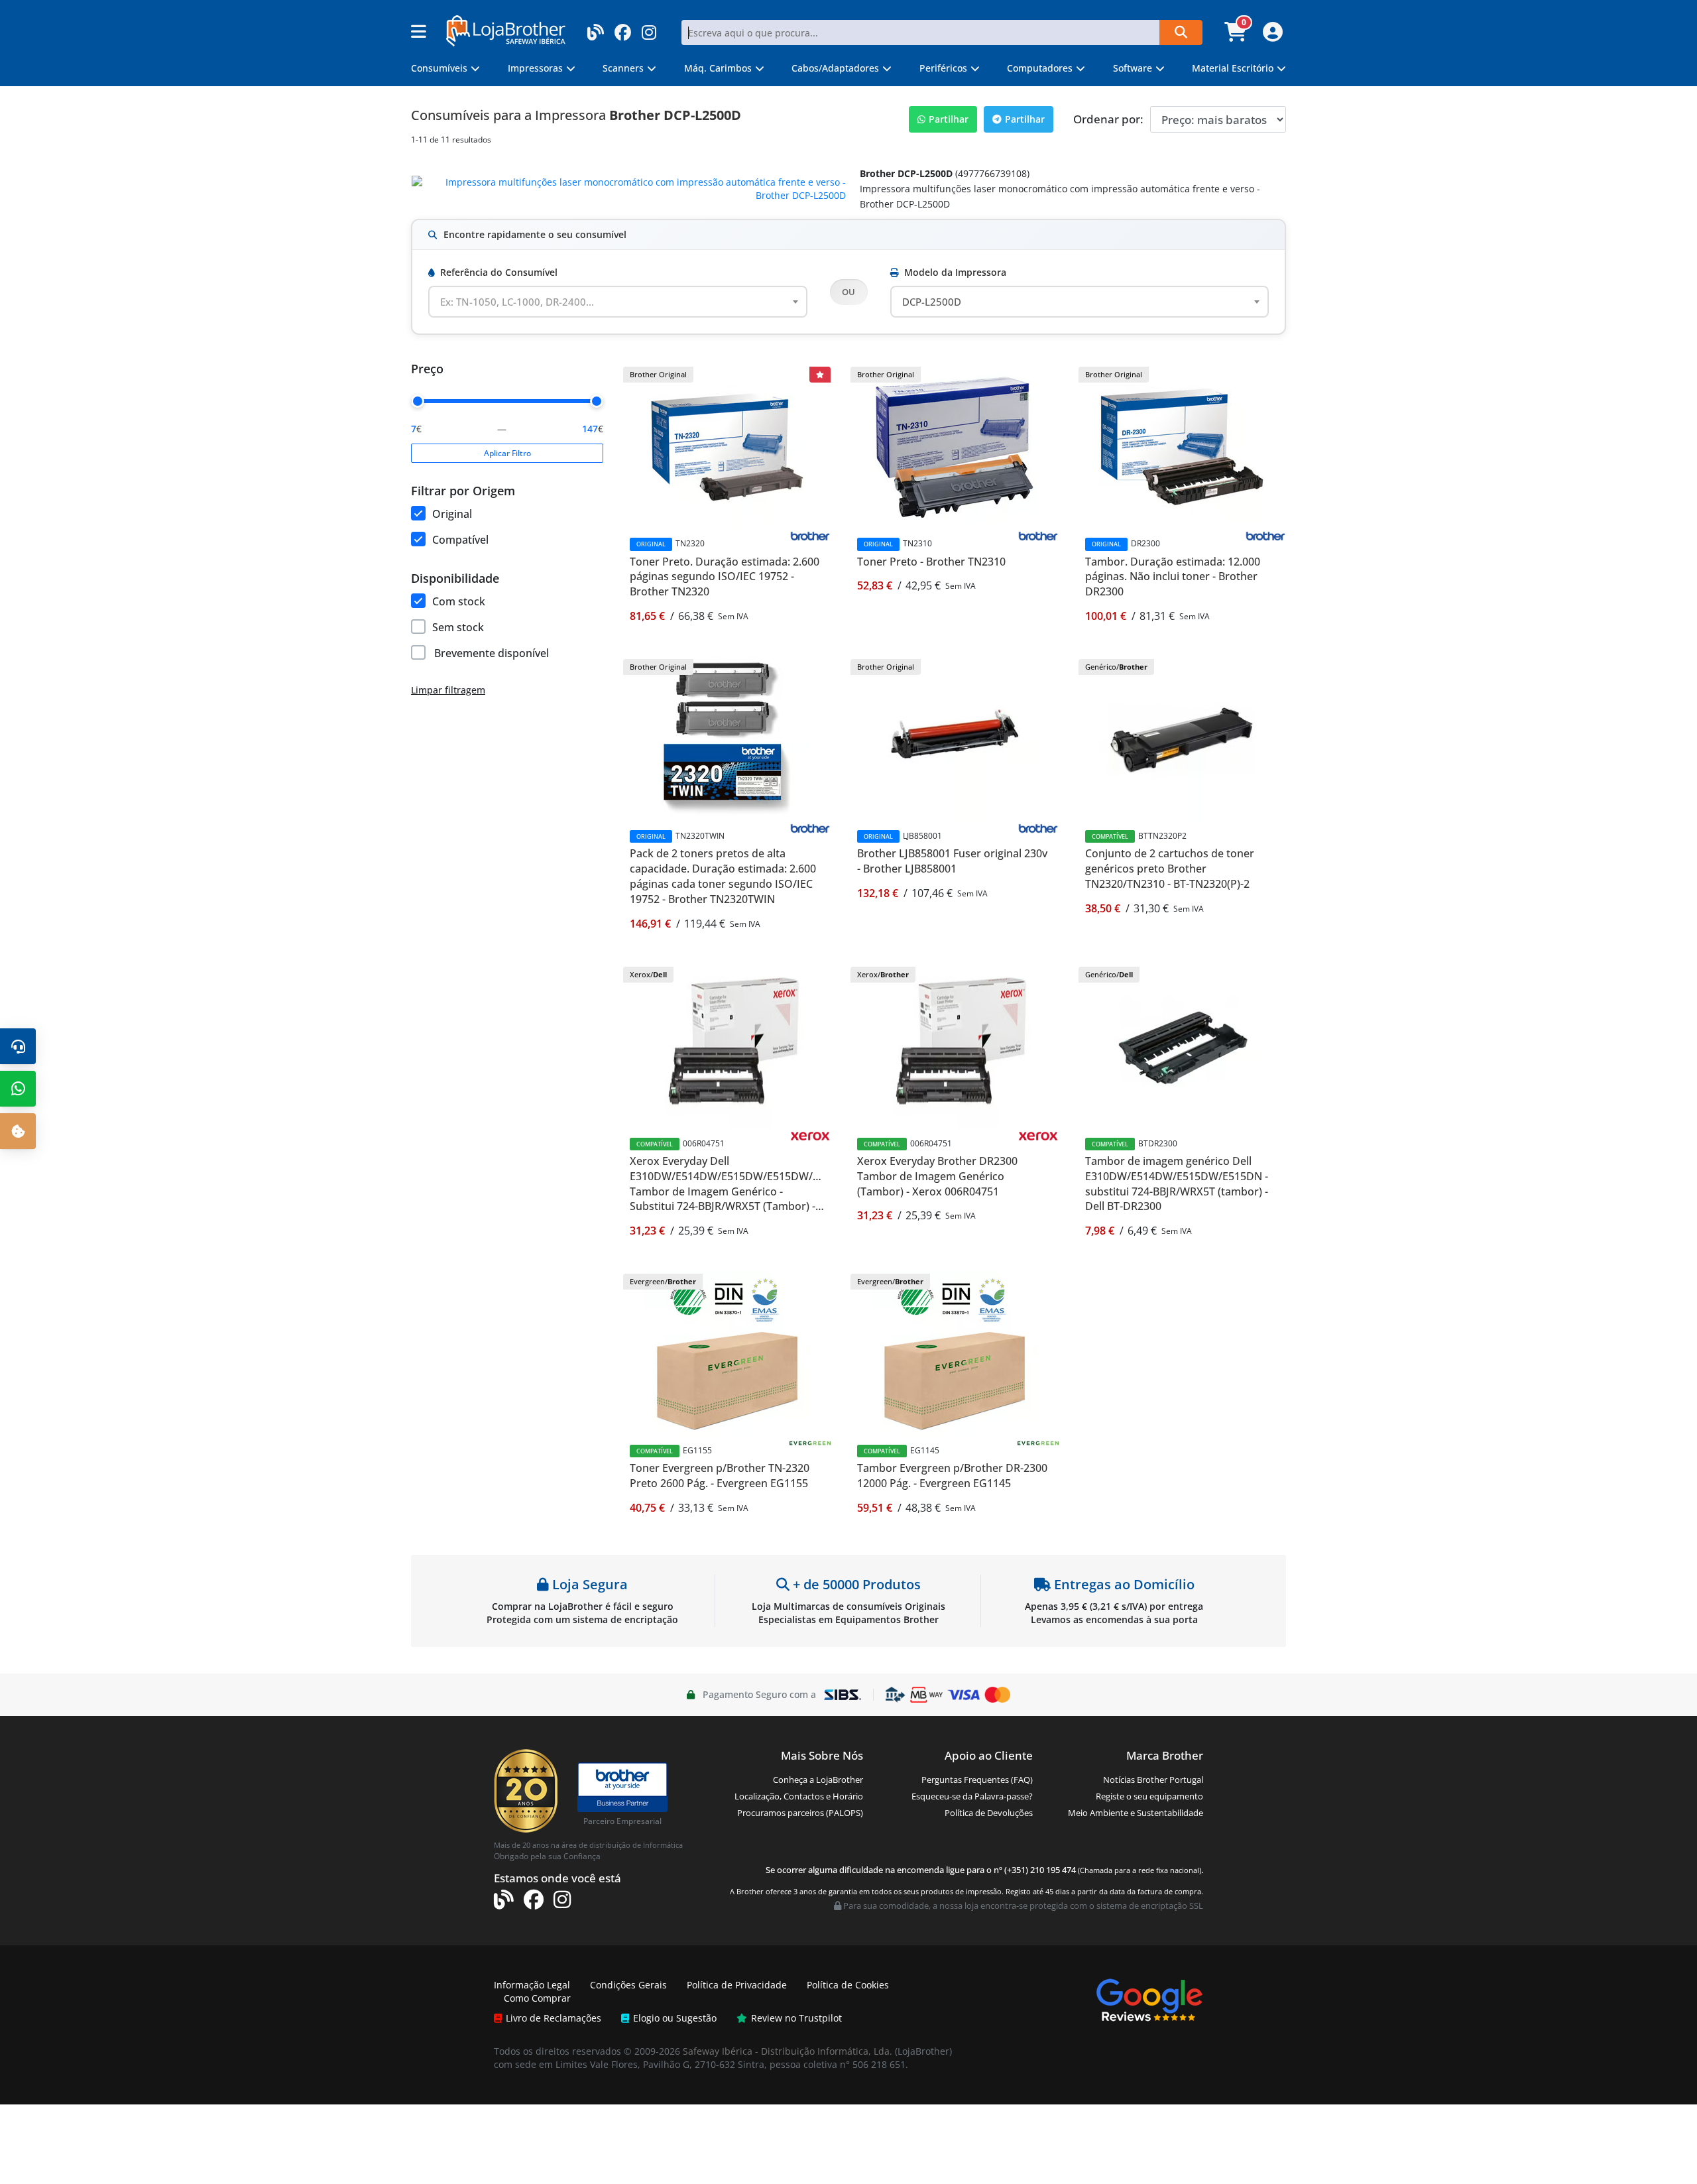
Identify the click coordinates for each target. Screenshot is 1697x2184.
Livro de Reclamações (554, 2018)
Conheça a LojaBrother (818, 1780)
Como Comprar (537, 1998)
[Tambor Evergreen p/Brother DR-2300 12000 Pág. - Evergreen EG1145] (955, 1353)
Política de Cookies (848, 1985)
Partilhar (949, 119)
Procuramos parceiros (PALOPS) (800, 1813)
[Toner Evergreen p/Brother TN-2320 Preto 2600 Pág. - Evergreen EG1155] (727, 1353)
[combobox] (618, 302)
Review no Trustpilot (796, 2018)
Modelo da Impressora (955, 272)
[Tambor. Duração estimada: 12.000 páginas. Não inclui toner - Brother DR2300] (1182, 446)
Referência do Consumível (499, 272)
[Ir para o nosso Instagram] (649, 28)
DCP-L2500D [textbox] (932, 302)
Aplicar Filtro (507, 453)
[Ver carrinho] (1237, 36)
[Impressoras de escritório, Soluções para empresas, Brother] (622, 1781)
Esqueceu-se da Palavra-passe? (972, 1796)
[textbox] (525, 302)
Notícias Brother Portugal (1153, 1780)
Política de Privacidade (737, 1985)
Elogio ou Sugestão (675, 2018)
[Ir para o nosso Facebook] (623, 28)
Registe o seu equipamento (1149, 1796)
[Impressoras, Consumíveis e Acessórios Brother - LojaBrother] (506, 30)
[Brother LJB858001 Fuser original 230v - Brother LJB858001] (955, 738)
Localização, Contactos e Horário (799, 1796)
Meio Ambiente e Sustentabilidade (1136, 1813)
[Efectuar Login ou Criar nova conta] (1271, 36)
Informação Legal (532, 1985)
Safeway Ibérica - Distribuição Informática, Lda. (788, 2051)
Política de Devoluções (989, 1813)
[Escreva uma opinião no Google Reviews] (1149, 1999)
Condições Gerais (628, 1985)
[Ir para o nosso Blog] (596, 28)
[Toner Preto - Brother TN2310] (955, 446)
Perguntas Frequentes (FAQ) (977, 1780)
